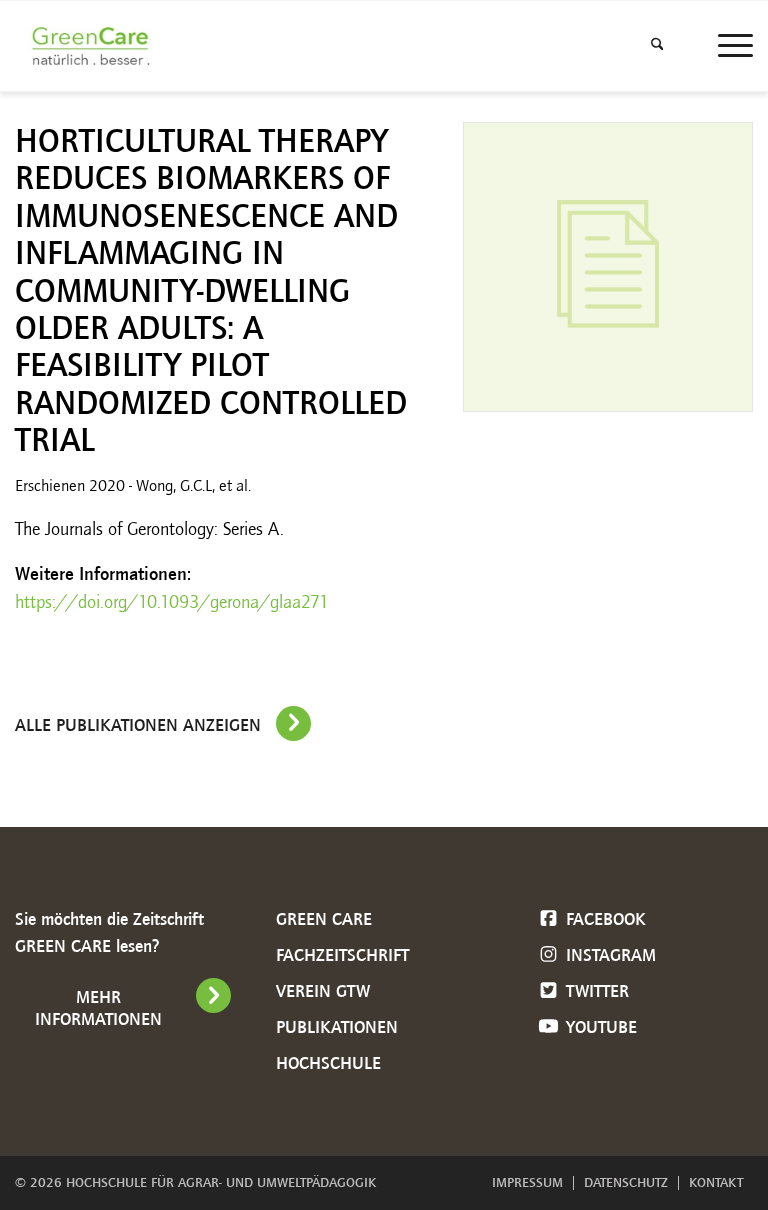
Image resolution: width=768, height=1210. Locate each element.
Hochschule (328, 1063)
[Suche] (657, 46)
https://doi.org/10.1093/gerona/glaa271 (172, 602)
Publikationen (337, 1027)
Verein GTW (323, 991)
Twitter (595, 991)
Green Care (324, 919)
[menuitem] (657, 46)
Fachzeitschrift (342, 955)
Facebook (603, 919)
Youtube (599, 1027)
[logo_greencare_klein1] (95, 46)
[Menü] (725, 46)
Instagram (608, 955)
